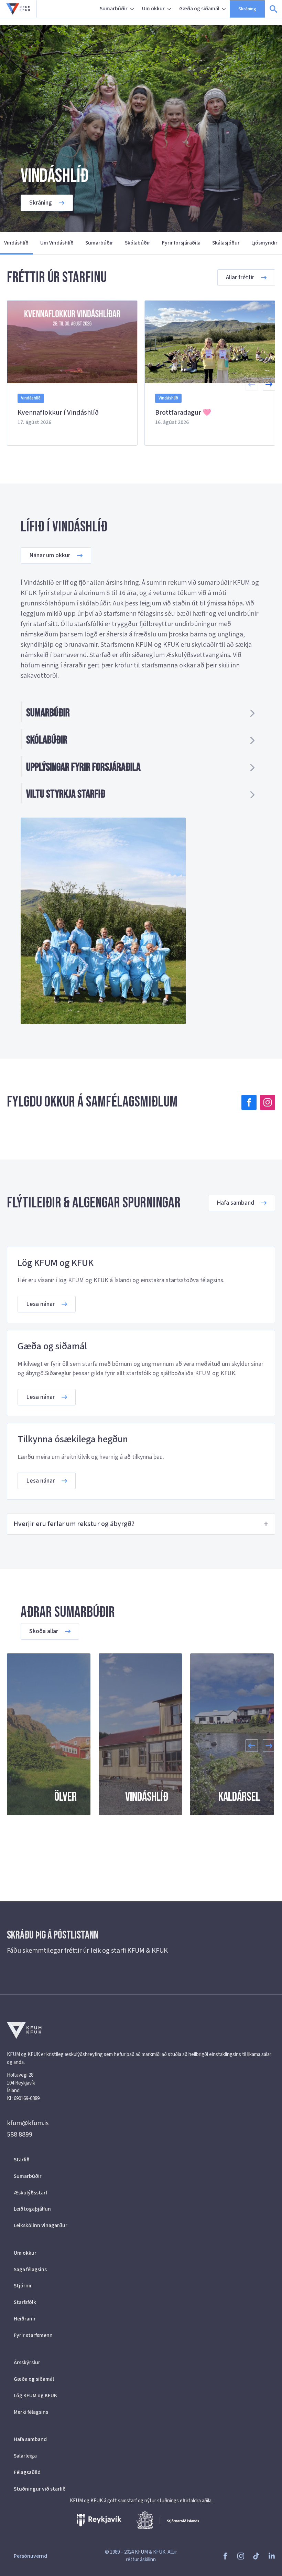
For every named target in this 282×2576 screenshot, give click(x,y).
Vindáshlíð (16, 243)
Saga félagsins (30, 2269)
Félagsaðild (27, 2472)
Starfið (22, 2160)
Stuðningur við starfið (40, 2489)
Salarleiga (25, 2456)
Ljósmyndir (264, 243)
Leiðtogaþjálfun (32, 2209)
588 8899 (20, 2134)
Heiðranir (25, 2319)
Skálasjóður (226, 243)
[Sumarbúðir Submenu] (133, 9)
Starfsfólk (25, 2302)
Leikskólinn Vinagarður (41, 2225)
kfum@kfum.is (28, 2123)
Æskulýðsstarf (30, 2193)
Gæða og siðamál (199, 9)
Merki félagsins (31, 2412)
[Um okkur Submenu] (170, 9)
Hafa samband (30, 2439)
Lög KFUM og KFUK (35, 2396)
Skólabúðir (138, 243)
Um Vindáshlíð (57, 243)
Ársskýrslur (27, 2362)
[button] (269, 384)
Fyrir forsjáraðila (181, 243)
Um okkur (153, 9)
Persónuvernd (30, 2556)
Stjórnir (23, 2286)
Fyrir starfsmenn (33, 2335)
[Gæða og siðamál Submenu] (225, 9)
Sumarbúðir (114, 9)
